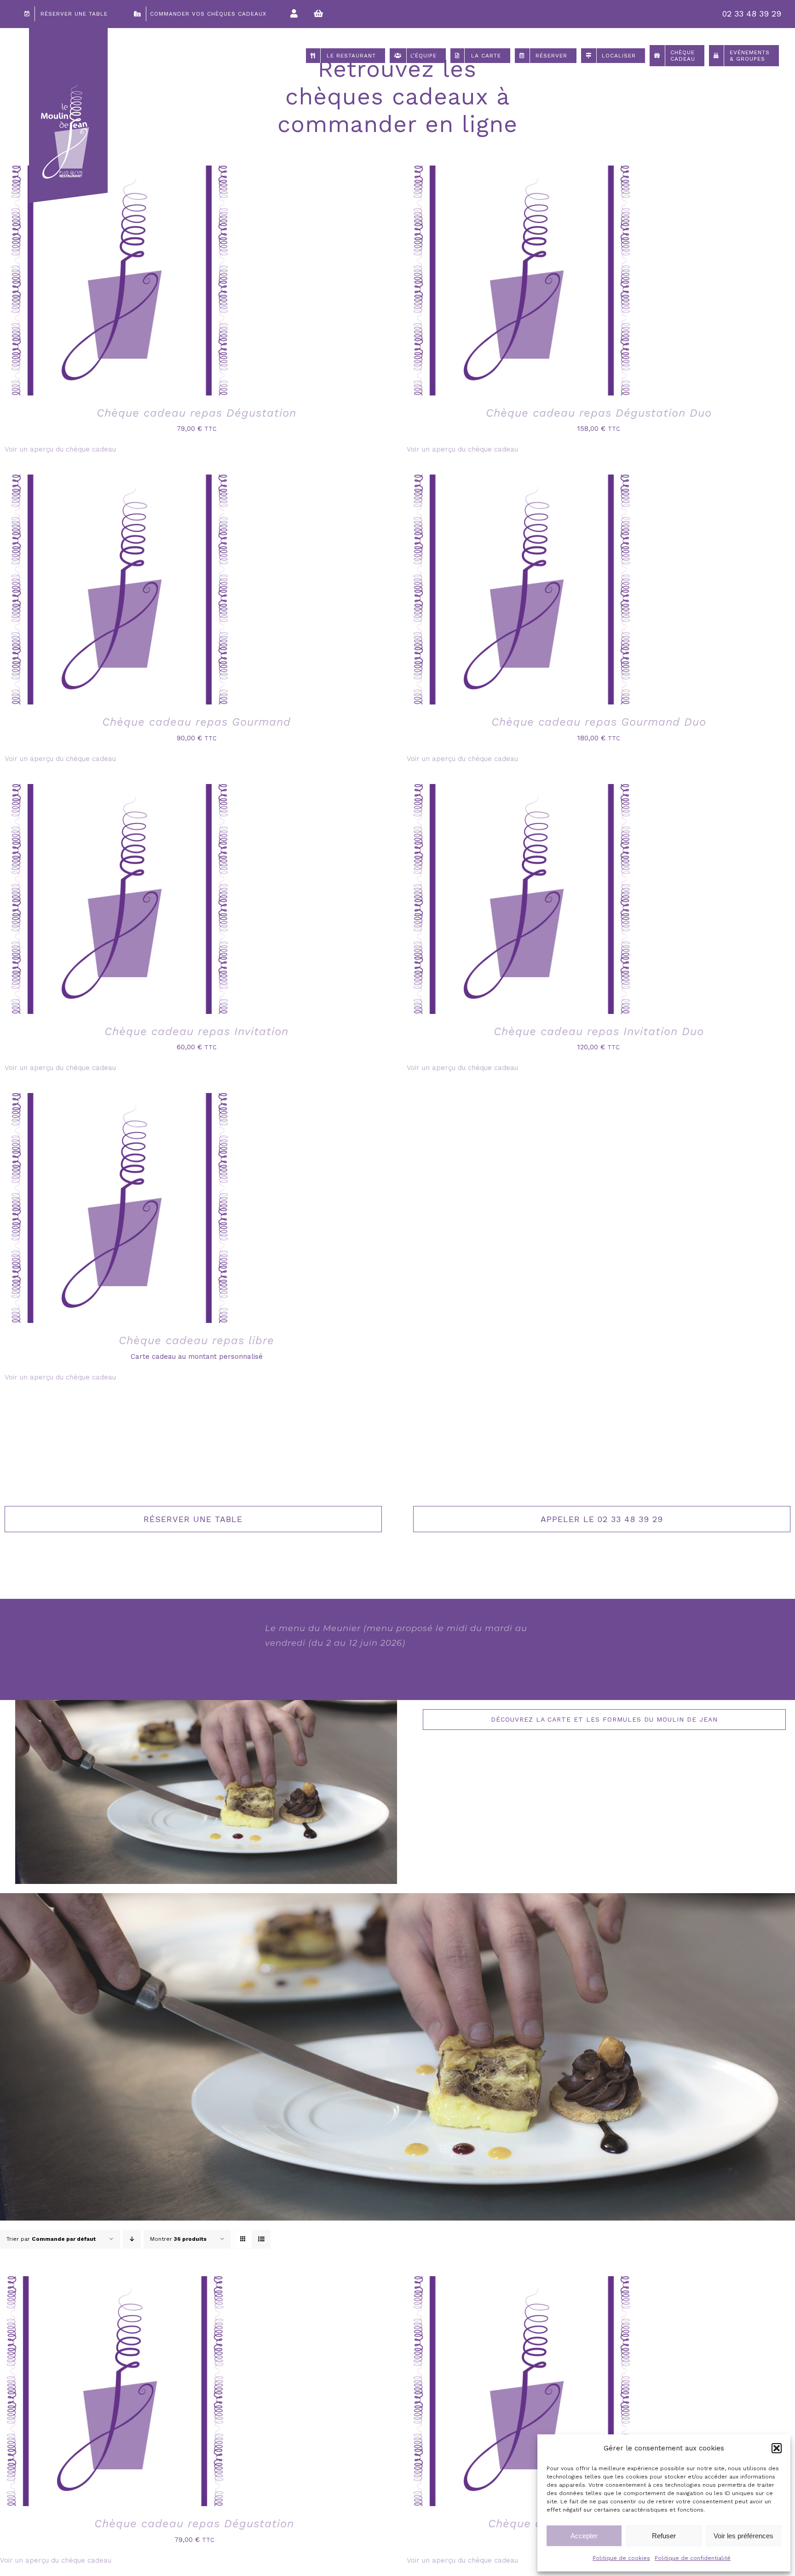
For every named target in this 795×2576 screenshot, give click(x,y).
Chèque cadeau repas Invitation (196, 1031)
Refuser (664, 2536)
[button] (777, 2448)
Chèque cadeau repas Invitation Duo (599, 1031)
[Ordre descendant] (132, 2239)
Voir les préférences (743, 2536)
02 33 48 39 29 (752, 14)
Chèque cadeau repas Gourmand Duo (599, 722)
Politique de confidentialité (693, 2558)
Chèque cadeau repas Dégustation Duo (599, 413)
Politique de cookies (621, 2558)
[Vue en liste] (261, 2239)
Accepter (584, 2536)
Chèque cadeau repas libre (196, 1340)
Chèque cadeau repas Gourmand (196, 722)
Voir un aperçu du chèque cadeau (60, 449)
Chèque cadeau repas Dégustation (196, 413)
